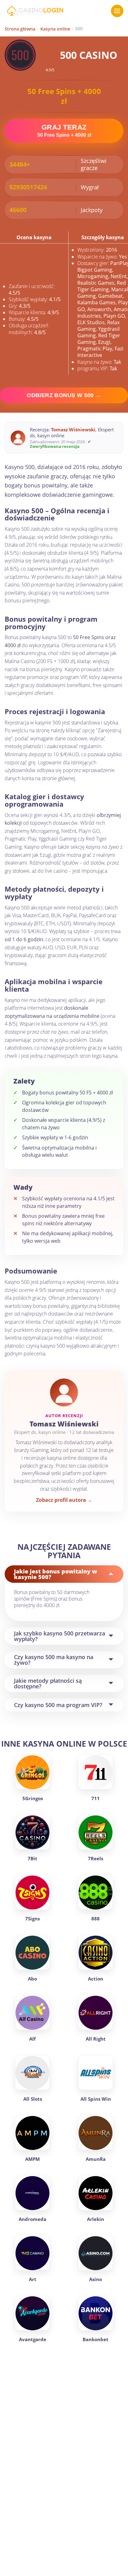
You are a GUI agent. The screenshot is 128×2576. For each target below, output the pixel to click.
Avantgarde (33, 2339)
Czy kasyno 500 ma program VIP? (58, 1705)
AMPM (32, 2159)
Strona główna (20, 29)
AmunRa (96, 2159)
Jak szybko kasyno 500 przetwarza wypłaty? (59, 1636)
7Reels (96, 1858)
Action (96, 1979)
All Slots (33, 2099)
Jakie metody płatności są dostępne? (48, 1683)
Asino (96, 2279)
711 (96, 1798)
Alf (32, 2039)
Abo (32, 1979)
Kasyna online (55, 29)
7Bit (32, 1858)
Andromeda (32, 2219)
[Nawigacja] (117, 11)
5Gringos (33, 1798)
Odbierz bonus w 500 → (64, 395)
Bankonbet (96, 2339)
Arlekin (96, 2219)
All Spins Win (96, 2099)
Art (33, 2279)
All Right (96, 2039)
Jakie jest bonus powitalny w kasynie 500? (55, 1574)
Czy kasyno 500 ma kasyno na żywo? (54, 1660)
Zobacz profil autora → (64, 1500)
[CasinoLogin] (35, 11)
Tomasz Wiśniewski (73, 429)
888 (96, 1919)
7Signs (32, 1919)
